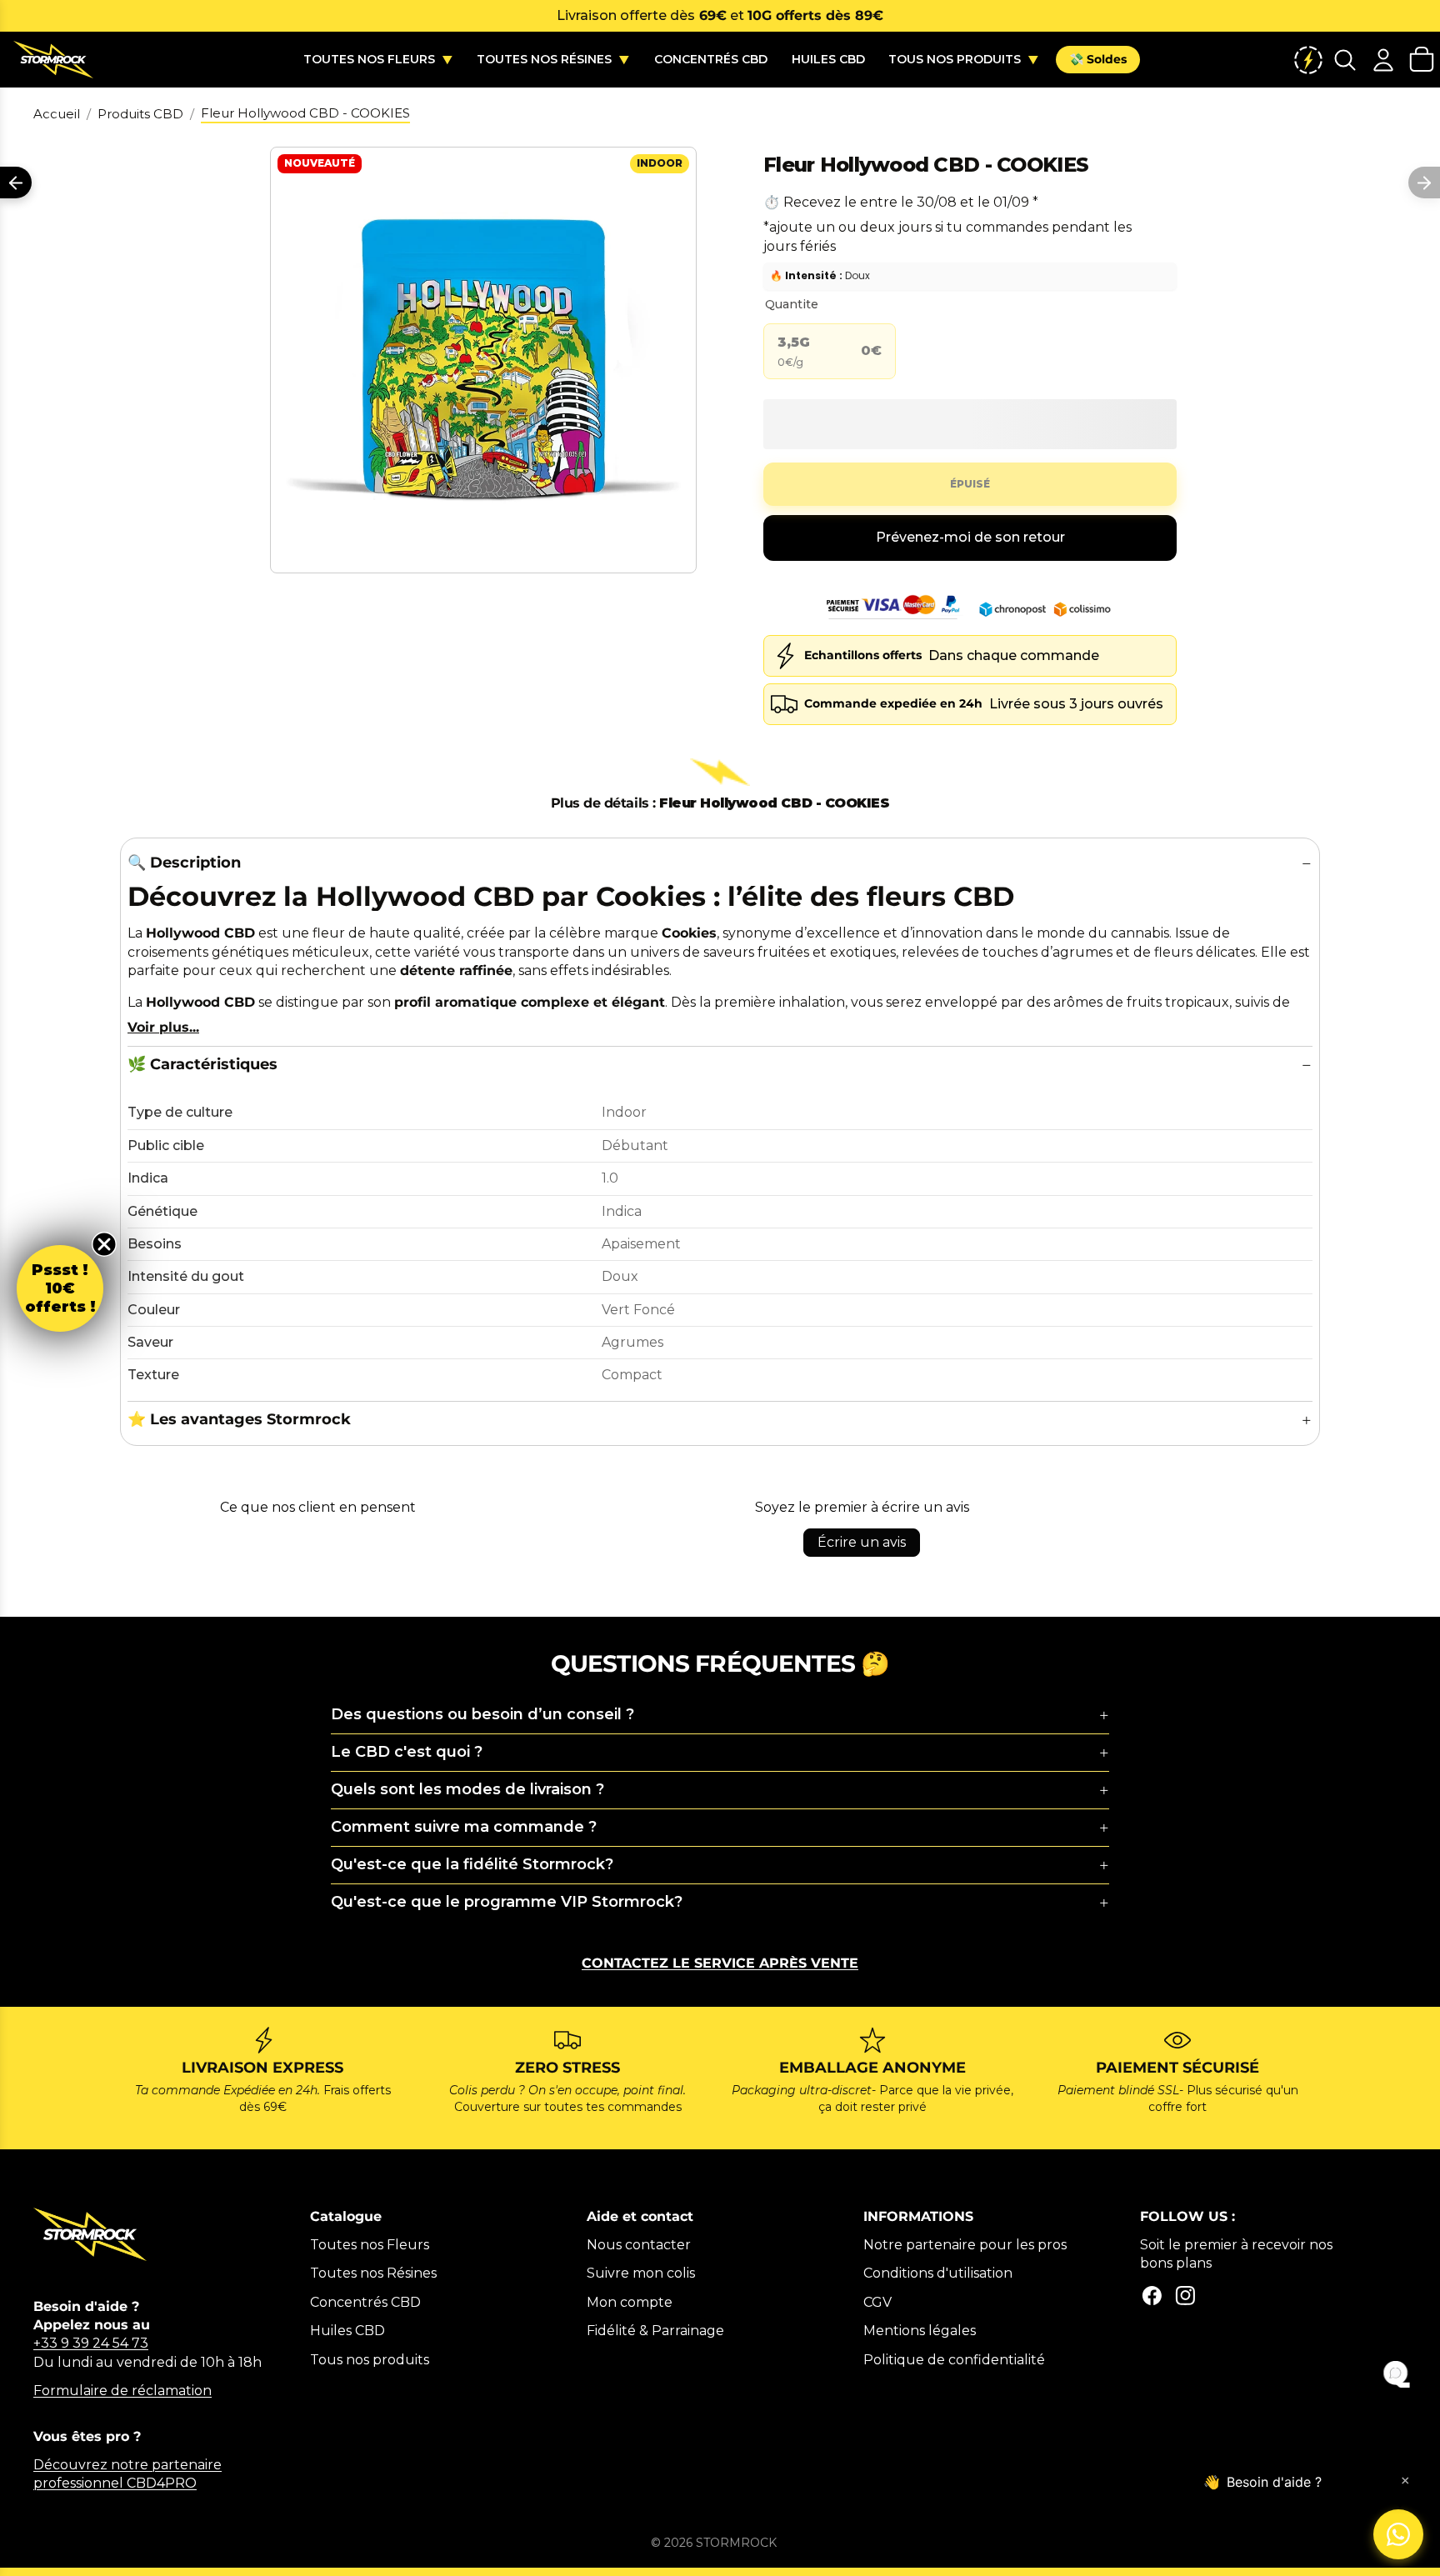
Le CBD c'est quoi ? (407, 1752)
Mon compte (630, 2302)
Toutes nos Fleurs (370, 2245)
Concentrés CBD (365, 2302)
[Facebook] (1152, 2296)
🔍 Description (184, 863)
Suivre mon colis (641, 2273)
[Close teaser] (104, 1244)
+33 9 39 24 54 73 (91, 2343)
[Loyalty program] (1308, 60)
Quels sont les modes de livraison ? (467, 1789)
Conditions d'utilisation (938, 2273)
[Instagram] (1185, 2296)
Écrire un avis (862, 1542)
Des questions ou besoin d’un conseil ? (482, 1714)
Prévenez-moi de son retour (970, 537)
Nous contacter (639, 2245)
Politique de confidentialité (954, 2360)
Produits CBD (140, 114)
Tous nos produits (370, 2360)
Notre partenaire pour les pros (965, 2245)
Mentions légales (920, 2331)
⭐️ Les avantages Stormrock (239, 1419)
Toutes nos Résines (373, 2273)
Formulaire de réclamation (122, 2391)
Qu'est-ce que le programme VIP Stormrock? (507, 1902)
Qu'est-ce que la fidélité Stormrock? (472, 1864)
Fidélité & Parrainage (655, 2331)
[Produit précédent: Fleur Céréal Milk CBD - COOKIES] (16, 183)
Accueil (57, 114)
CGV (877, 2302)
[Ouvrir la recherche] (1345, 60)
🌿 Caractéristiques (202, 1064)
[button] (60, 1288)
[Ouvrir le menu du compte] (1383, 60)
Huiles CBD (347, 2331)
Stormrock (736, 2543)
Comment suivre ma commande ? (464, 1827)
